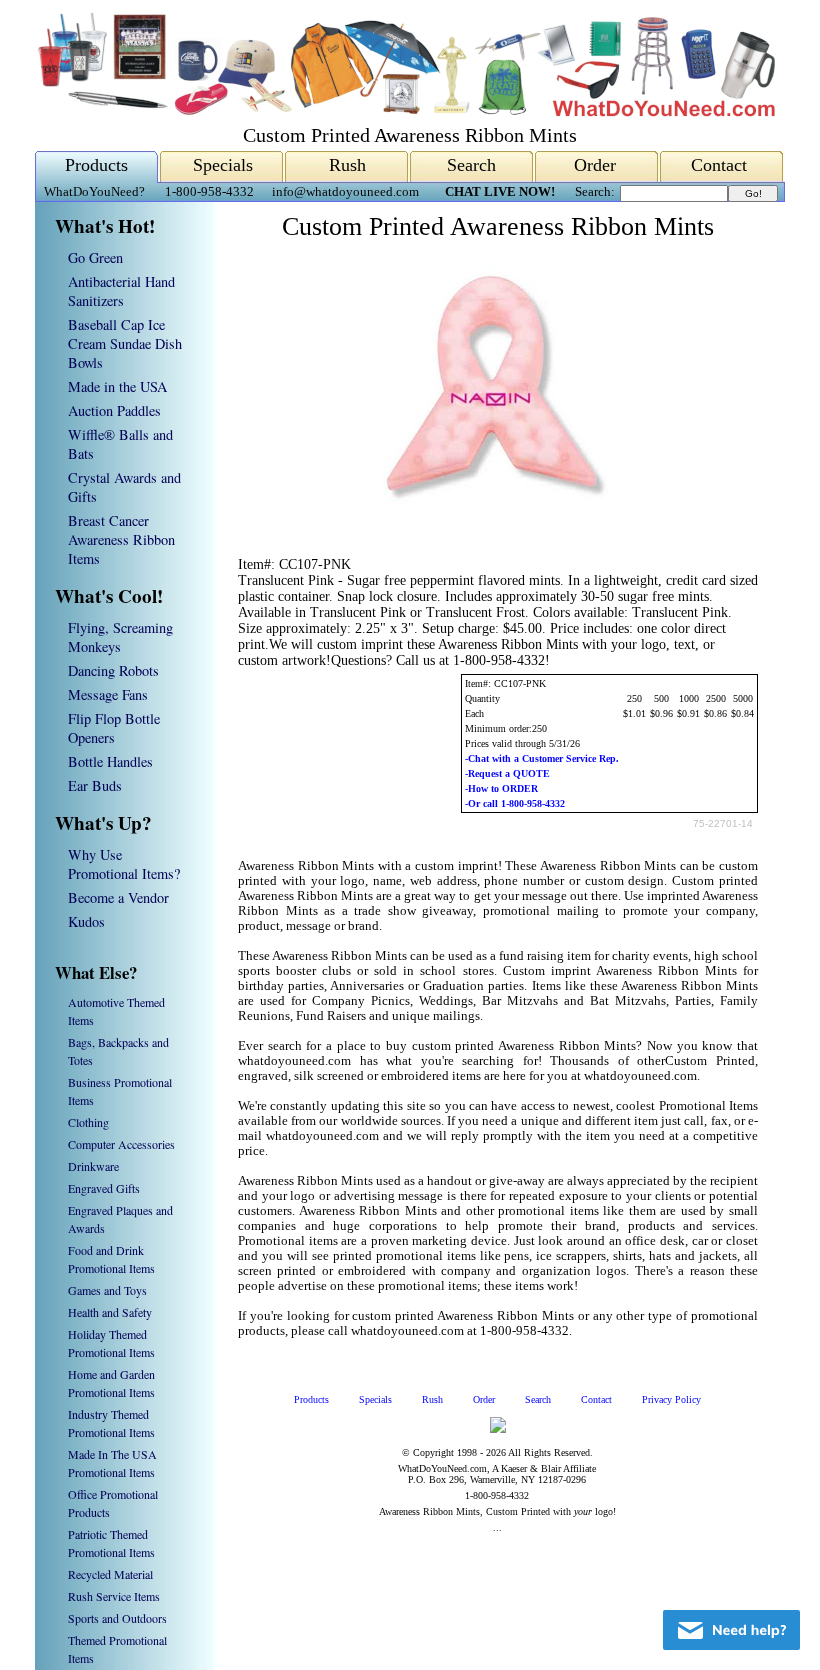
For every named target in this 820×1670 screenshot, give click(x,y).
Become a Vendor (118, 897)
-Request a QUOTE (507, 773)
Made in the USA (117, 386)
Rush (347, 165)
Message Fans (108, 694)
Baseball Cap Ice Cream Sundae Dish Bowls (125, 343)
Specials (223, 165)
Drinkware (93, 1166)
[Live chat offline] (731, 1630)
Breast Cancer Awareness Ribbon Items (121, 539)
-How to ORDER (501, 788)
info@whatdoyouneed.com (345, 192)
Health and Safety (110, 1312)
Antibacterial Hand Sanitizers (121, 291)
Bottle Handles (110, 761)
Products (96, 165)
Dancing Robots (113, 670)
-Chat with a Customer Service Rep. (542, 758)
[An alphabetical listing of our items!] (405, 111)
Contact (719, 165)
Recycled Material (110, 1574)
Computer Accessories (121, 1144)
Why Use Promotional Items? (124, 864)
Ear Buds (95, 785)
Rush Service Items (114, 1596)
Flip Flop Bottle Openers (114, 728)
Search (471, 165)
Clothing (88, 1122)
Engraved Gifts (104, 1188)
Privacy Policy (671, 1399)
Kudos (86, 921)
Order (595, 165)
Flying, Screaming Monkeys (120, 637)
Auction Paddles (114, 410)
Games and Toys (107, 1290)
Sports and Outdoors (117, 1618)
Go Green (95, 257)
